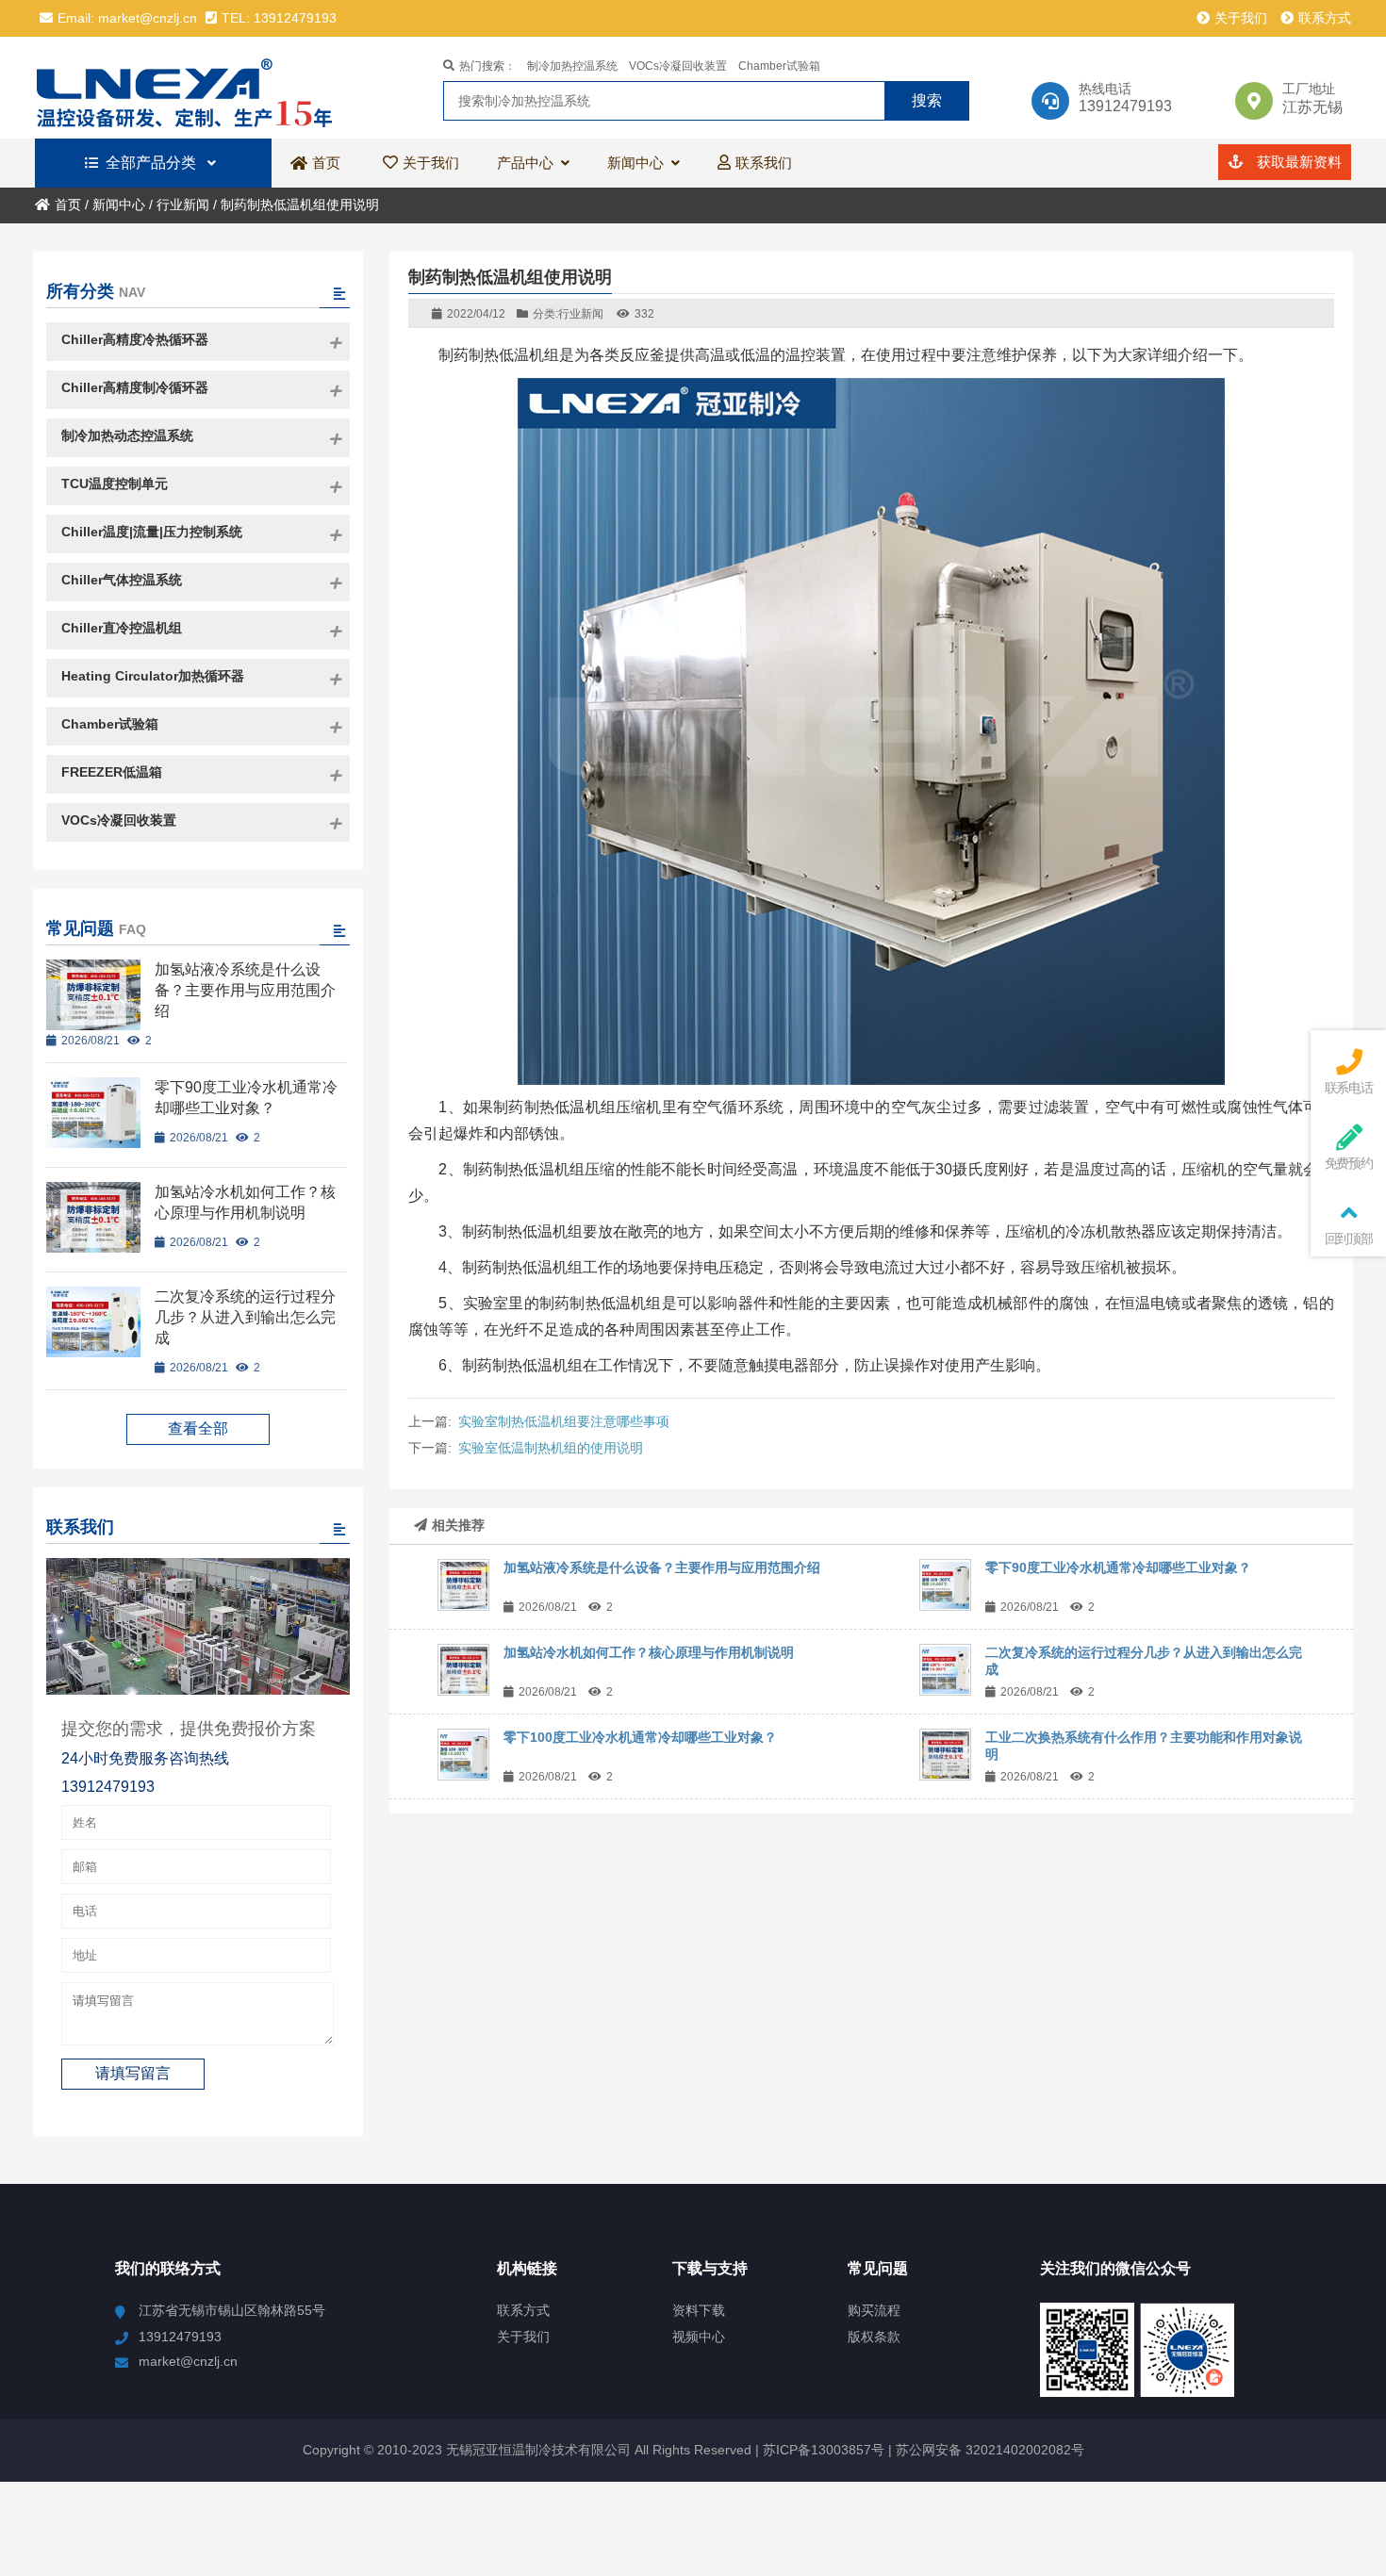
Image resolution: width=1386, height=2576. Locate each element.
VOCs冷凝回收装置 (678, 66)
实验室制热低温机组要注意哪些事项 (564, 1421)
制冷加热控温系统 (572, 66)
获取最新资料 (1297, 162)
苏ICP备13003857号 (822, 2450)
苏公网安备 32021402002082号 (990, 2450)
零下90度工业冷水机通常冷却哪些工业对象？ (1118, 1567)
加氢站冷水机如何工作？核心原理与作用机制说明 (649, 1652)
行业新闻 (183, 205)
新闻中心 (119, 205)
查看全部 (198, 1428)
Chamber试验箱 (779, 66)
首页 (68, 205)
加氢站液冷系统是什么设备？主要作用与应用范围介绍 (662, 1567)
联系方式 (1325, 18)
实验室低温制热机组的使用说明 (551, 1448)
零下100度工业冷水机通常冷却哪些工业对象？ (640, 1737)
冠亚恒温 (199, 88)
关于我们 (1241, 18)
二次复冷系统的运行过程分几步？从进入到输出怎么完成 (245, 1317)
